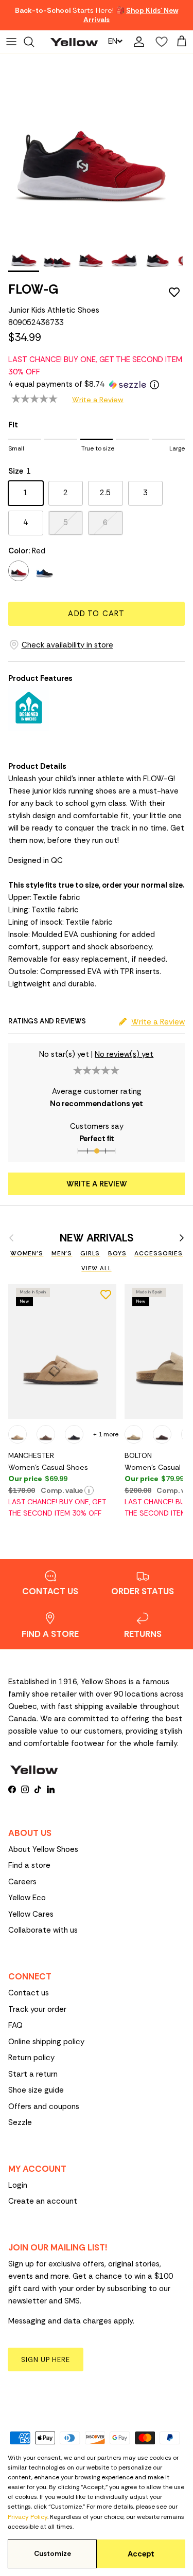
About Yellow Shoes (43, 1849)
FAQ (15, 2025)
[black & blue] (44, 571)
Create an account (43, 2201)
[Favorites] (159, 42)
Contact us (29, 1993)
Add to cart (96, 614)
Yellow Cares (31, 1914)
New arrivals (97, 1238)
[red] (19, 571)
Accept (141, 2554)
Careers (22, 1882)
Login (18, 2185)
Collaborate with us (43, 1930)
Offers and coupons (44, 2106)
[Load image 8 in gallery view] (91, 145)
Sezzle (20, 2122)
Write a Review (98, 400)
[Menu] (11, 42)
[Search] (34, 42)
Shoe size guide (36, 2090)
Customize (52, 2554)
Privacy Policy (28, 2517)
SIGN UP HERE (46, 2360)
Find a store (29, 1865)
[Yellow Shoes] (74, 41)
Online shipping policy (46, 2042)
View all (96, 1268)
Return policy (31, 2058)
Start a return (33, 2074)
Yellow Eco (27, 1898)
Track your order (37, 2009)
